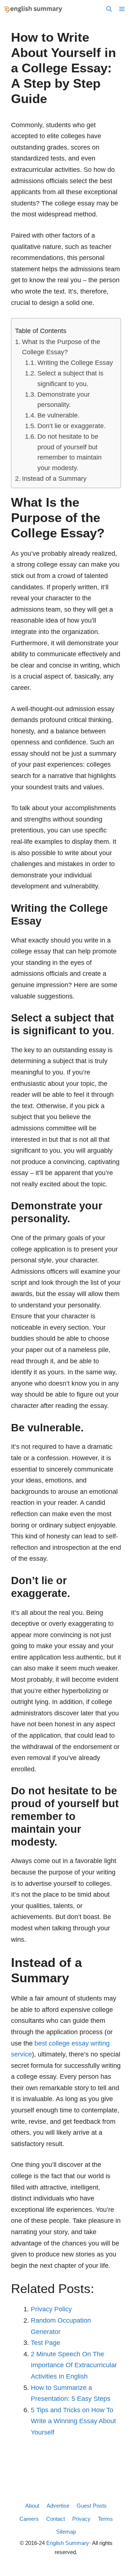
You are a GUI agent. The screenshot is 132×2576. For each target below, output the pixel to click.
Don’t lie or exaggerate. (71, 426)
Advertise (58, 2506)
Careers (29, 2519)
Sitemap (66, 2532)
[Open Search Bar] (109, 9)
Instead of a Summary (54, 479)
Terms (105, 2519)
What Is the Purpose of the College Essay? (61, 347)
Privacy (81, 2519)
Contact (56, 2519)
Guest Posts (92, 2506)
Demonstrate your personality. (64, 400)
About (32, 2506)
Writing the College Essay (75, 363)
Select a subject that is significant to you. (70, 379)
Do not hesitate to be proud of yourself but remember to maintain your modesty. (69, 452)
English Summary (68, 2543)
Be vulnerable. (58, 415)
